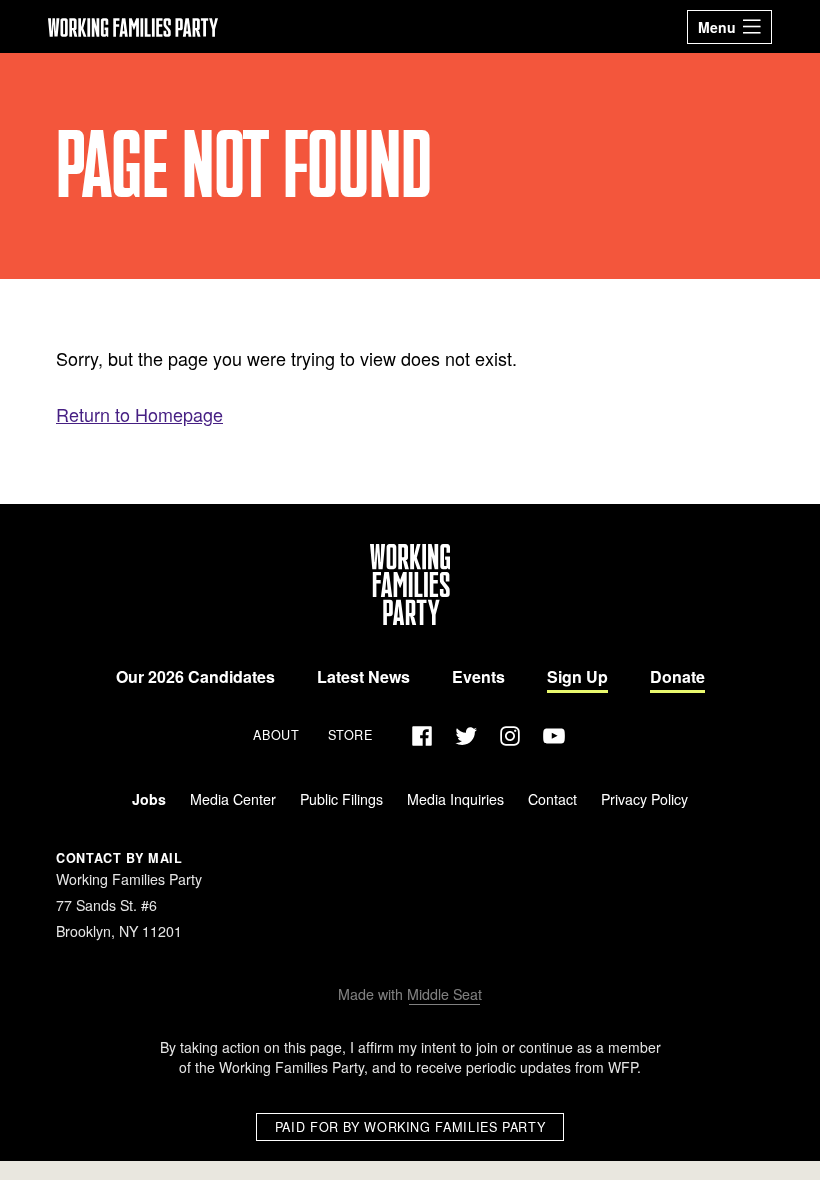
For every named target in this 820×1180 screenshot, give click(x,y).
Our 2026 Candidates (195, 676)
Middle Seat (444, 994)
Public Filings (341, 799)
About (276, 736)
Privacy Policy (644, 799)
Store (350, 736)
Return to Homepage (139, 414)
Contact (552, 799)
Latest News (363, 676)
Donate (677, 676)
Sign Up (577, 676)
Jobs (149, 799)
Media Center (233, 799)
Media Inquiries (455, 799)
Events (478, 676)
